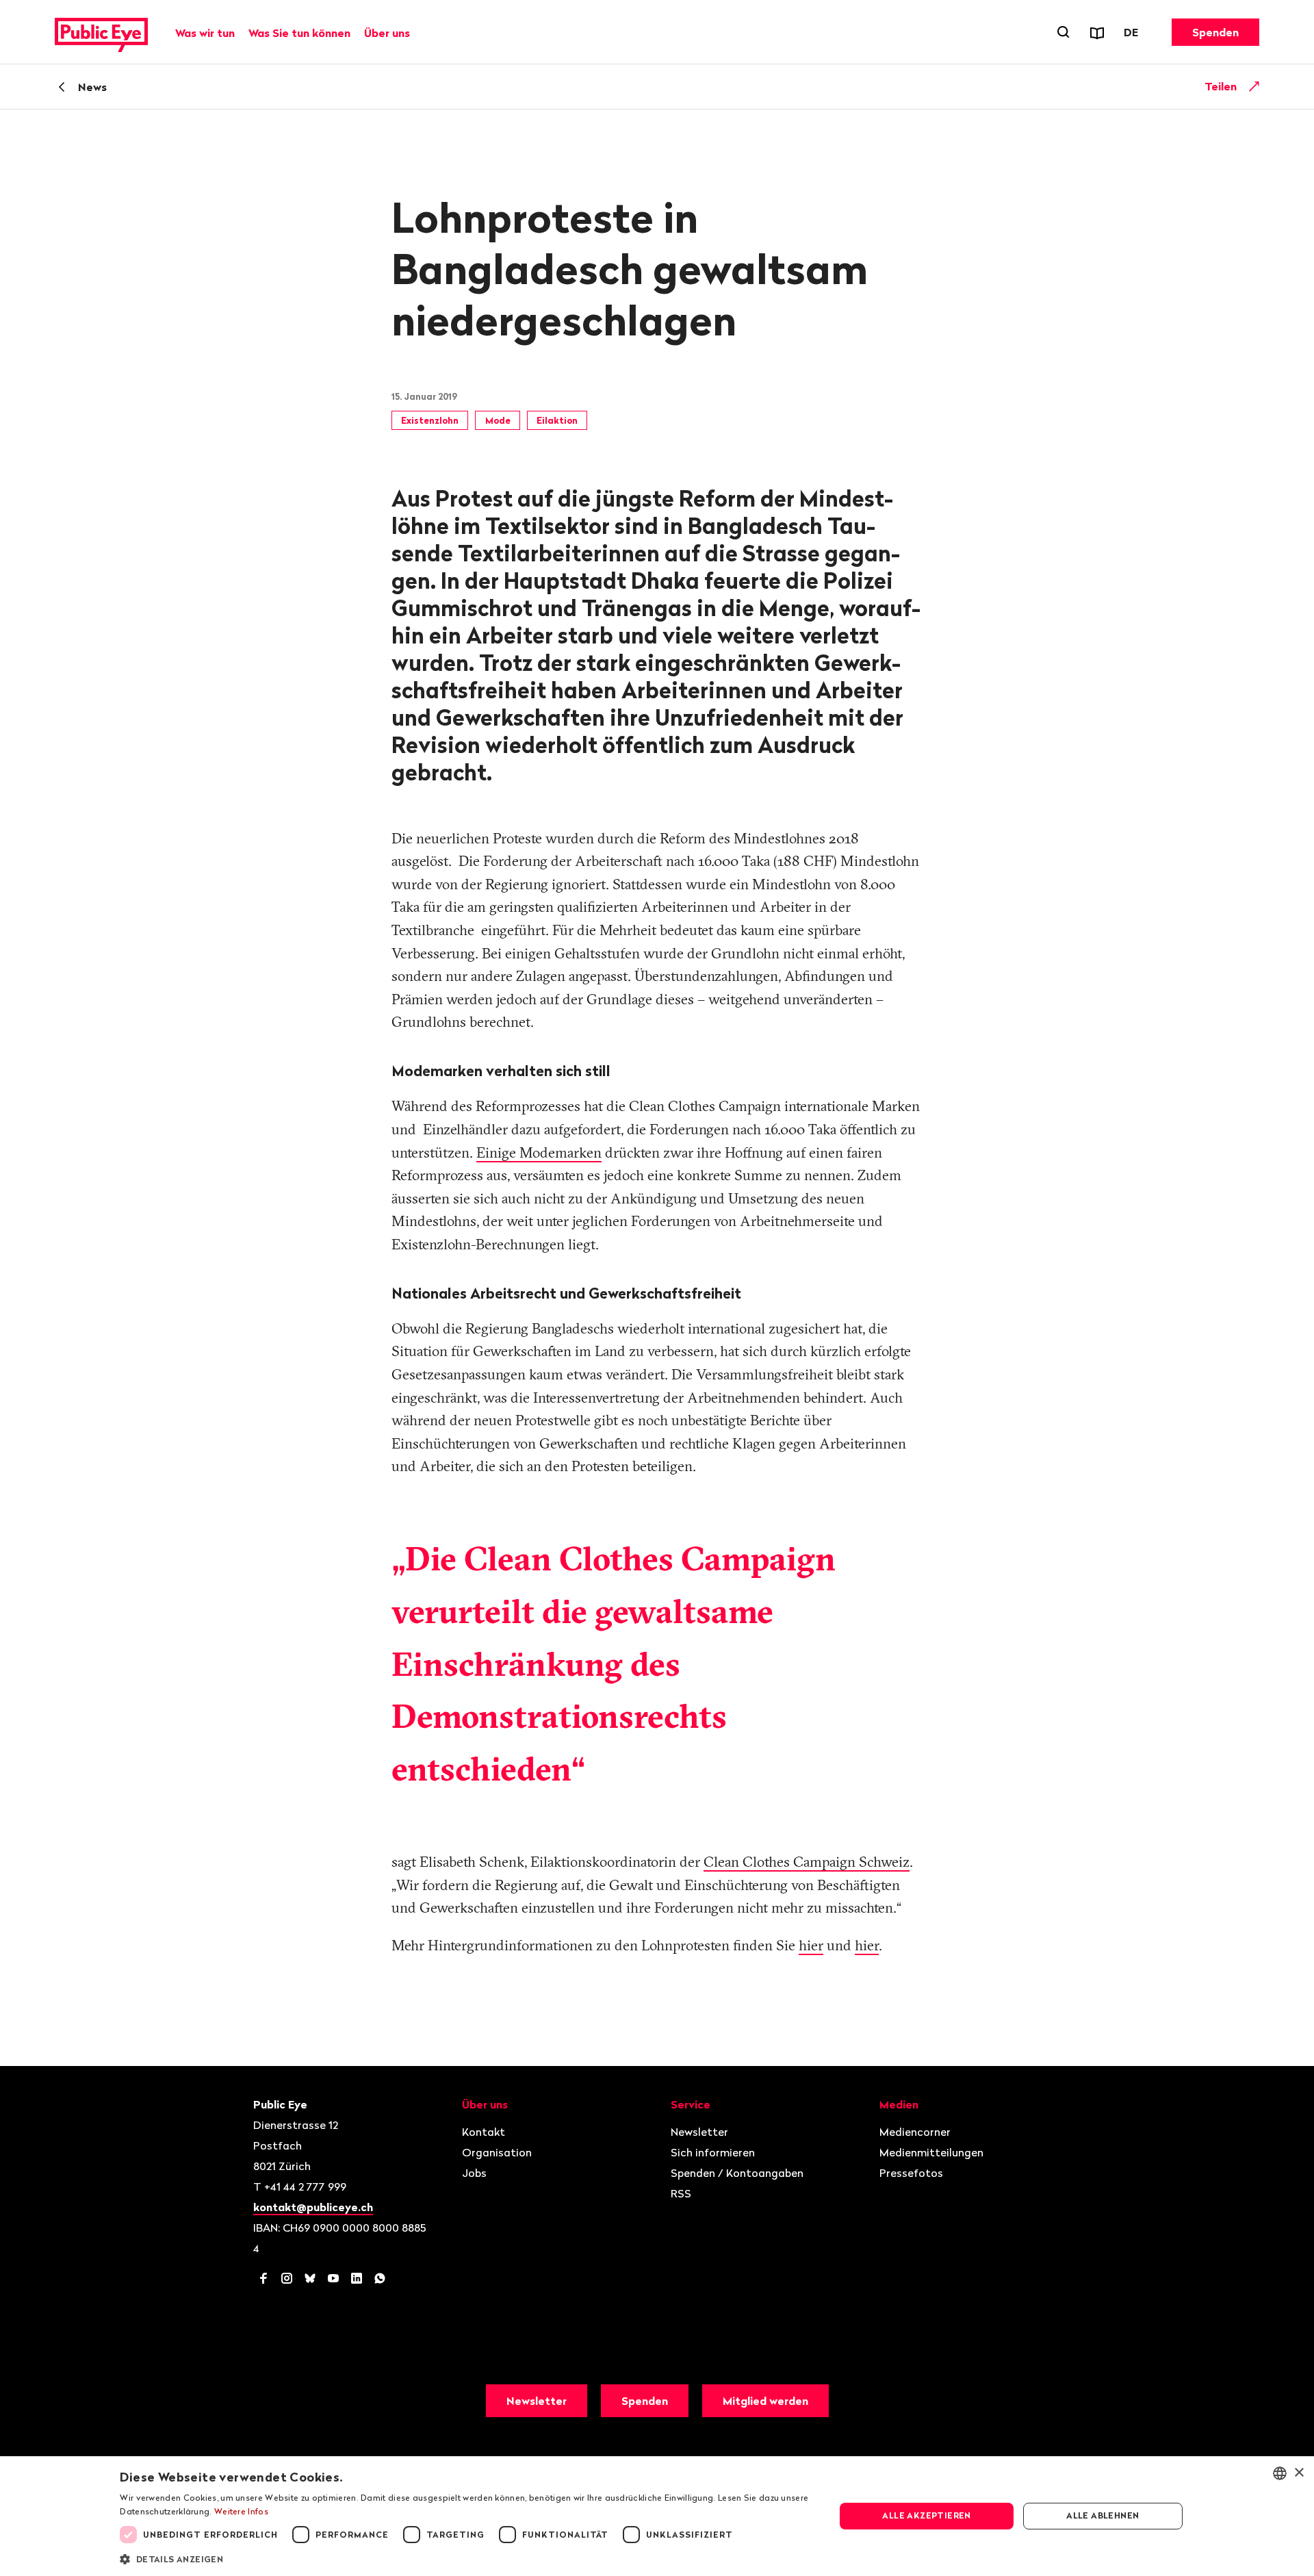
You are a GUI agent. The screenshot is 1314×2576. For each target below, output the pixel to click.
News (92, 87)
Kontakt (484, 2132)
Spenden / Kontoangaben (737, 2173)
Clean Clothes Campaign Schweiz (807, 1861)
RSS (681, 2193)
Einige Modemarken (539, 1152)
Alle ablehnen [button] (1103, 2515)
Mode (498, 420)
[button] (467, 2558)
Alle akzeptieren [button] (926, 2515)
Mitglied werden (765, 2401)
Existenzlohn (430, 420)
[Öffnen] (1254, 86)
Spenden (1215, 32)
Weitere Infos (241, 2511)
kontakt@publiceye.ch (313, 2207)
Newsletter (699, 2132)
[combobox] (1280, 2473)
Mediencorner (915, 2132)
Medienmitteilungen (931, 2152)
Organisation (497, 2152)
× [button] (1299, 2473)
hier (811, 1945)
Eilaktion (557, 420)
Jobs (474, 2173)
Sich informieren (713, 2152)
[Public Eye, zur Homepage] (101, 32)
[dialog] (657, 2516)
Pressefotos (911, 2173)
